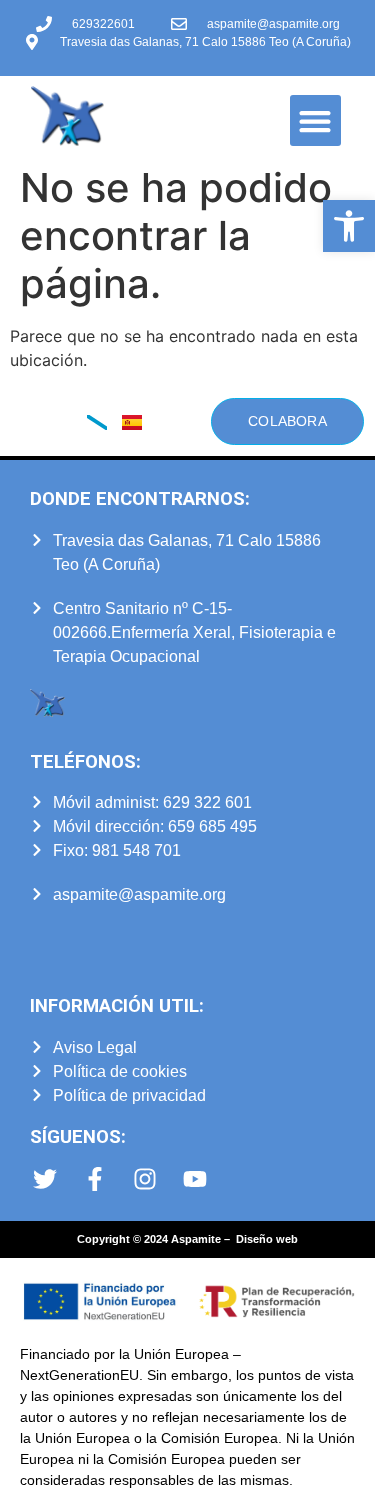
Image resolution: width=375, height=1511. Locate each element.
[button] (349, 226)
